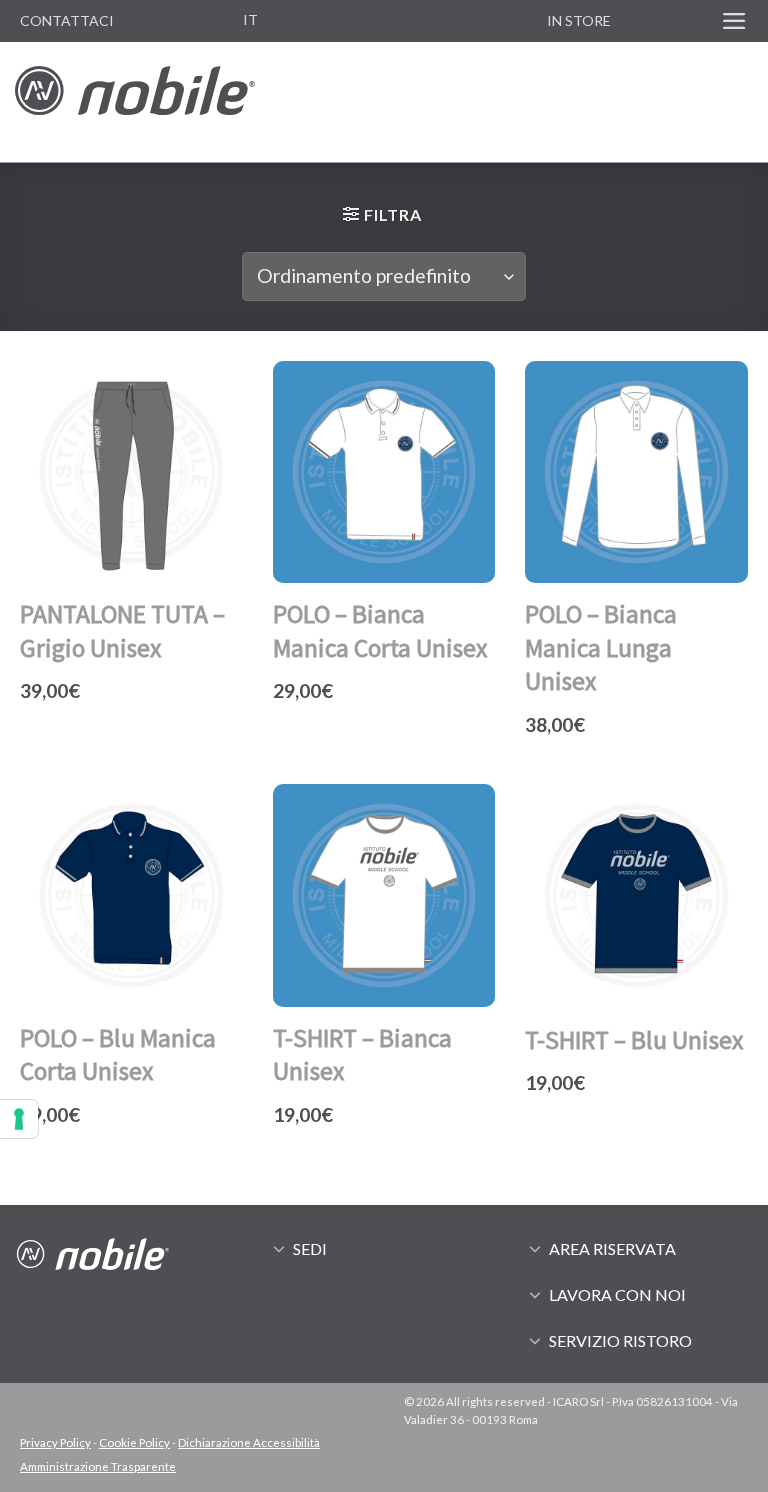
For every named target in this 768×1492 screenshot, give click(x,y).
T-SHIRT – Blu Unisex (634, 1040)
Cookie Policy (134, 1442)
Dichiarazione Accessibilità (249, 1442)
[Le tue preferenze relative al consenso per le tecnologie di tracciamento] (19, 1119)
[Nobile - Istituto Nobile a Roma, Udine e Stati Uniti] (135, 101)
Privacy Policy (55, 1442)
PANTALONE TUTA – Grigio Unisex (122, 630)
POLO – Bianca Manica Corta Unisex (380, 630)
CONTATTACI (67, 20)
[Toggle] (279, 1247)
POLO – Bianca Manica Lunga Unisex (601, 647)
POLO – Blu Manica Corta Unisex (118, 1054)
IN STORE (579, 20)
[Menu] (734, 21)
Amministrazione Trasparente (98, 1466)
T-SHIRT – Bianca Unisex (362, 1054)
